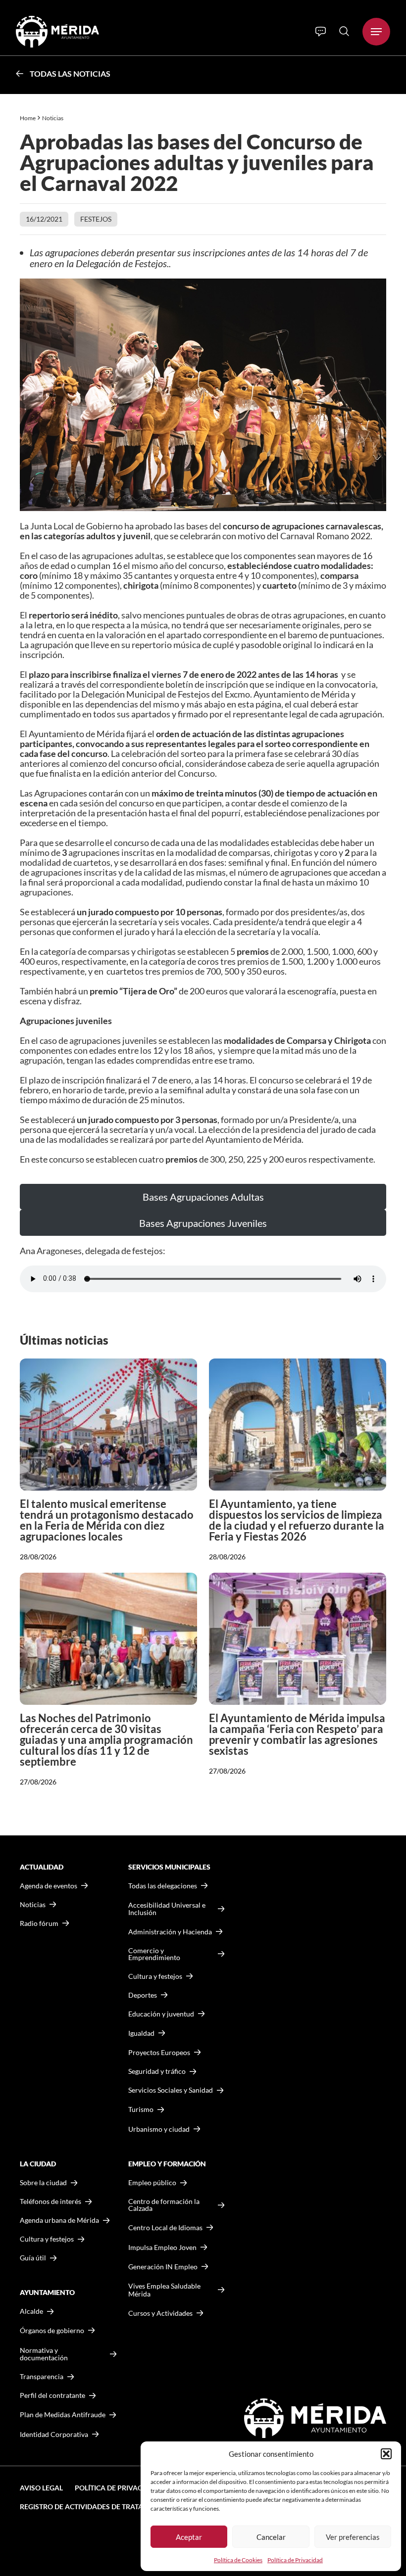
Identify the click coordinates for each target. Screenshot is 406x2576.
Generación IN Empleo (163, 2267)
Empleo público (152, 2183)
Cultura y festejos (47, 2239)
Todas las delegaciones (163, 1886)
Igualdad (141, 2033)
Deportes (143, 1995)
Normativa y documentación (44, 2354)
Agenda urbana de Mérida (59, 2220)
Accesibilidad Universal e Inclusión (167, 1909)
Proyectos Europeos (159, 2052)
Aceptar (189, 2537)
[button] (386, 2454)
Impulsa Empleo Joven (162, 2247)
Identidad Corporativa (54, 2434)
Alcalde (31, 2311)
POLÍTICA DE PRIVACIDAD (117, 2488)
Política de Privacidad (295, 2560)
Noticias (53, 118)
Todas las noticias (70, 73)
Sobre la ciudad (43, 2183)
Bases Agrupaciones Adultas (203, 1197)
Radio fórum (39, 1923)
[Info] (321, 32)
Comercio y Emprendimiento (154, 1954)
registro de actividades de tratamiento (95, 2506)
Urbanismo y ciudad (159, 2129)
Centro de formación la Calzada (164, 2205)
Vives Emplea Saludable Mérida (164, 2290)
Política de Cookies (238, 2560)
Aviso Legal (41, 2488)
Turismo (141, 2109)
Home (28, 118)
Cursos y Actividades (160, 2313)
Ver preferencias (353, 2537)
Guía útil (33, 2258)
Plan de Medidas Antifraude (63, 2414)
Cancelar (271, 2537)
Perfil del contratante (52, 2395)
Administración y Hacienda (170, 1932)
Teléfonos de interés (51, 2201)
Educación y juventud (161, 2014)
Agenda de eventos (49, 1886)
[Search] (344, 31)
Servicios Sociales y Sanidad (171, 2090)
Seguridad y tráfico (157, 2071)
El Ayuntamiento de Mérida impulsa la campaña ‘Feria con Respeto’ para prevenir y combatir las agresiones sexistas (297, 1734)
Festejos (96, 219)
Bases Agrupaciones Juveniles (203, 1223)
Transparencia (42, 2377)
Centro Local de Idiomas (165, 2227)
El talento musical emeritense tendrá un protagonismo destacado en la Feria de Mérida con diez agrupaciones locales (107, 1520)
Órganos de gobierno (52, 2330)
